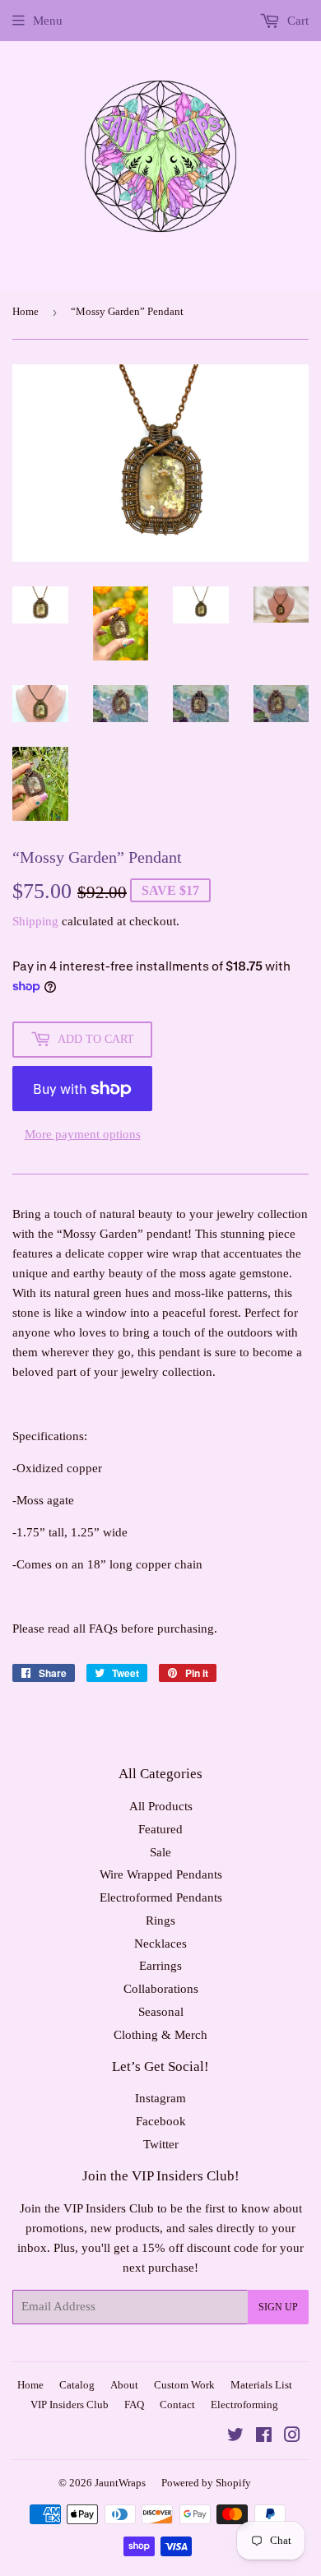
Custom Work (184, 2385)
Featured (160, 1829)
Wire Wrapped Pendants (161, 1874)
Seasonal (161, 2012)
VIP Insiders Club (70, 2405)
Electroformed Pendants (161, 1897)
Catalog (77, 2385)
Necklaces (160, 1944)
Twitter (161, 2144)
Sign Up (278, 2307)
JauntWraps (120, 2483)
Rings (160, 1920)
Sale (160, 1852)
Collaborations (161, 1989)
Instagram (160, 2098)
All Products (161, 1806)
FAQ (134, 2405)
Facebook (161, 2121)
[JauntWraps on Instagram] (292, 2437)
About (124, 2385)
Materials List (261, 2385)
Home (26, 311)
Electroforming (244, 2405)
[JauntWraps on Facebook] (264, 2437)
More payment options (83, 1134)
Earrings (160, 1966)
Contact (177, 2405)
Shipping (35, 921)
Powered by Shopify (206, 2483)
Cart (296, 21)
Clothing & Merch (160, 2035)
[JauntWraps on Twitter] (235, 2437)
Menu (48, 21)
